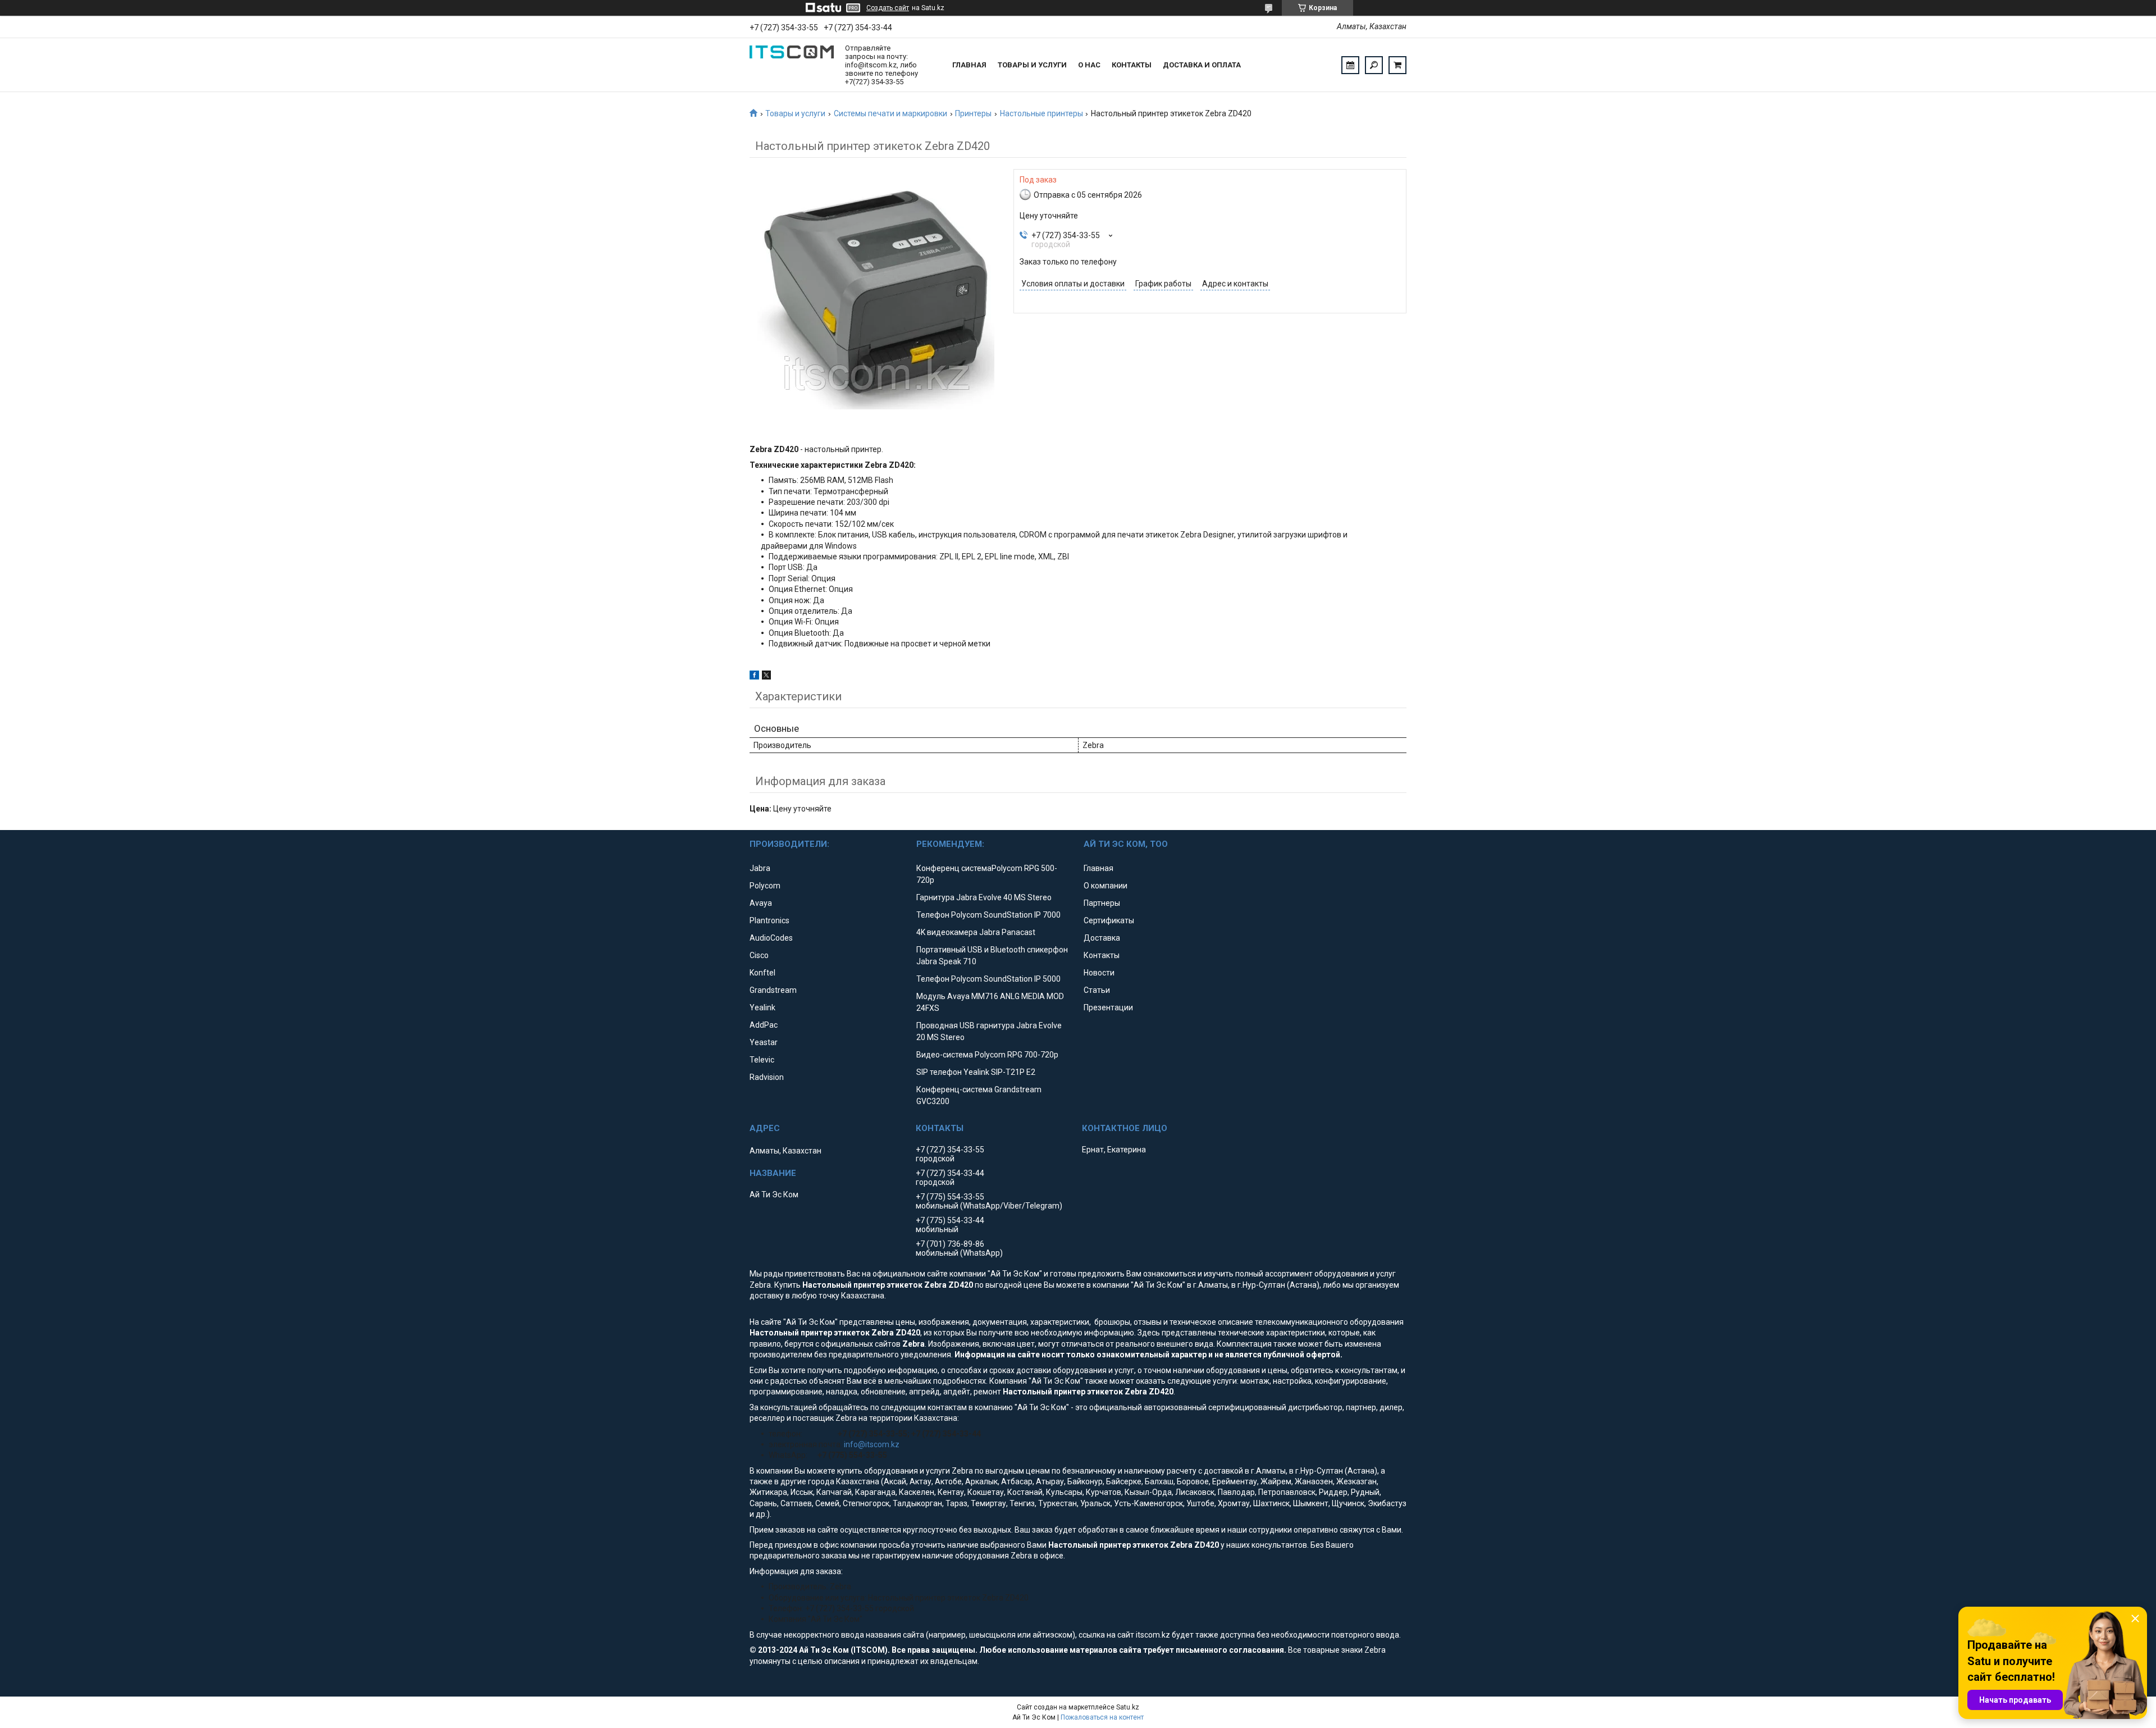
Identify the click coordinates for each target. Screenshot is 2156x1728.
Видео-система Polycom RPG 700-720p (987, 1055)
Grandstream (773, 990)
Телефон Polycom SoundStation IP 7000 (988, 915)
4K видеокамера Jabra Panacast (976, 932)
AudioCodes (771, 938)
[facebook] (754, 677)
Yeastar (764, 1042)
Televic (762, 1060)
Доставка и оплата (1202, 65)
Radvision (767, 1077)
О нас (1089, 65)
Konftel (762, 973)
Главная (969, 65)
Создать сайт (888, 8)
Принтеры (973, 113)
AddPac (764, 1025)
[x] (766, 677)
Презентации (1108, 1007)
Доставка (1102, 938)
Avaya (761, 903)
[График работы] (1350, 65)
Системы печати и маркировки (890, 113)
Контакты (1132, 65)
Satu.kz (1128, 1707)
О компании (1106, 886)
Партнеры (1102, 903)
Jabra (760, 868)
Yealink (762, 1007)
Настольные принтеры (1042, 113)
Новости (1099, 973)
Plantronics (769, 920)
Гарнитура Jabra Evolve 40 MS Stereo (984, 897)
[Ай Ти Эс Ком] (792, 65)
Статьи (1097, 990)
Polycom (765, 886)
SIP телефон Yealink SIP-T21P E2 (976, 1072)
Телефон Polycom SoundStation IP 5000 (988, 979)
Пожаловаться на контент (1102, 1717)
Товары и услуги (1032, 65)
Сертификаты (1109, 920)
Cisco (759, 955)
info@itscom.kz (872, 1444)
